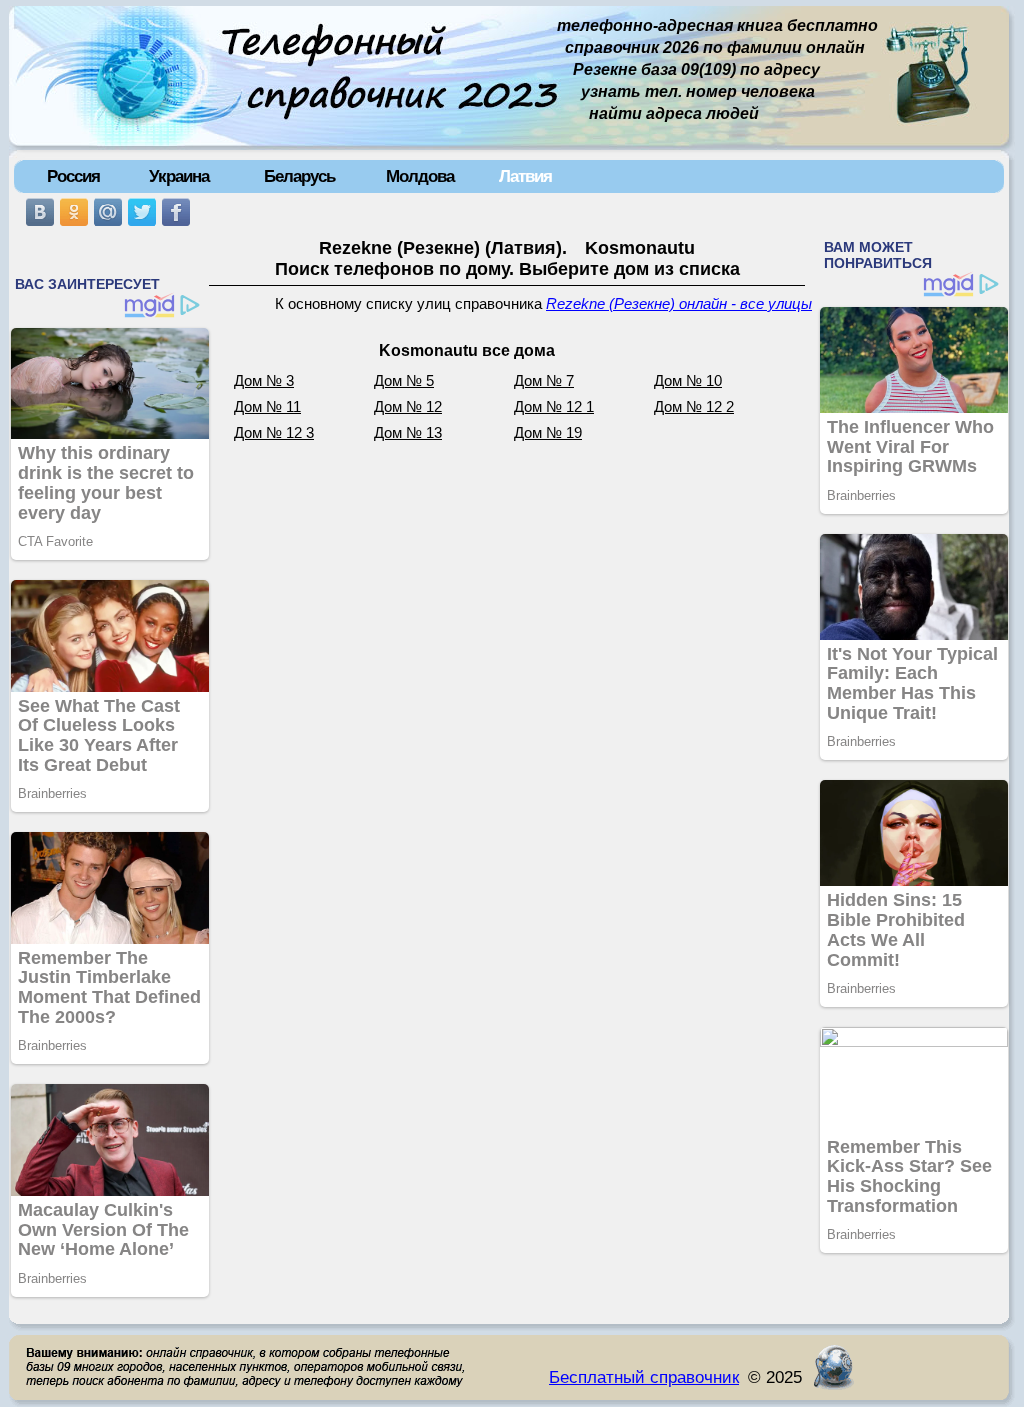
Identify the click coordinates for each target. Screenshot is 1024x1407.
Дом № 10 (688, 381)
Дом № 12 (408, 407)
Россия (73, 176)
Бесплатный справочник (644, 1377)
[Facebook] (176, 212)
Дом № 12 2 (694, 407)
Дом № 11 (267, 407)
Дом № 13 (408, 433)
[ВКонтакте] (40, 212)
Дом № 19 (548, 433)
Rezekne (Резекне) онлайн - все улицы (679, 304)
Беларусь (299, 176)
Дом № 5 (404, 381)
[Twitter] (142, 212)
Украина (179, 176)
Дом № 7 (544, 381)
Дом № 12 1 (554, 407)
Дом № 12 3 (274, 433)
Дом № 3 (264, 381)
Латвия (525, 176)
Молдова (420, 176)
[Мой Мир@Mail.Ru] (108, 212)
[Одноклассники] (74, 212)
